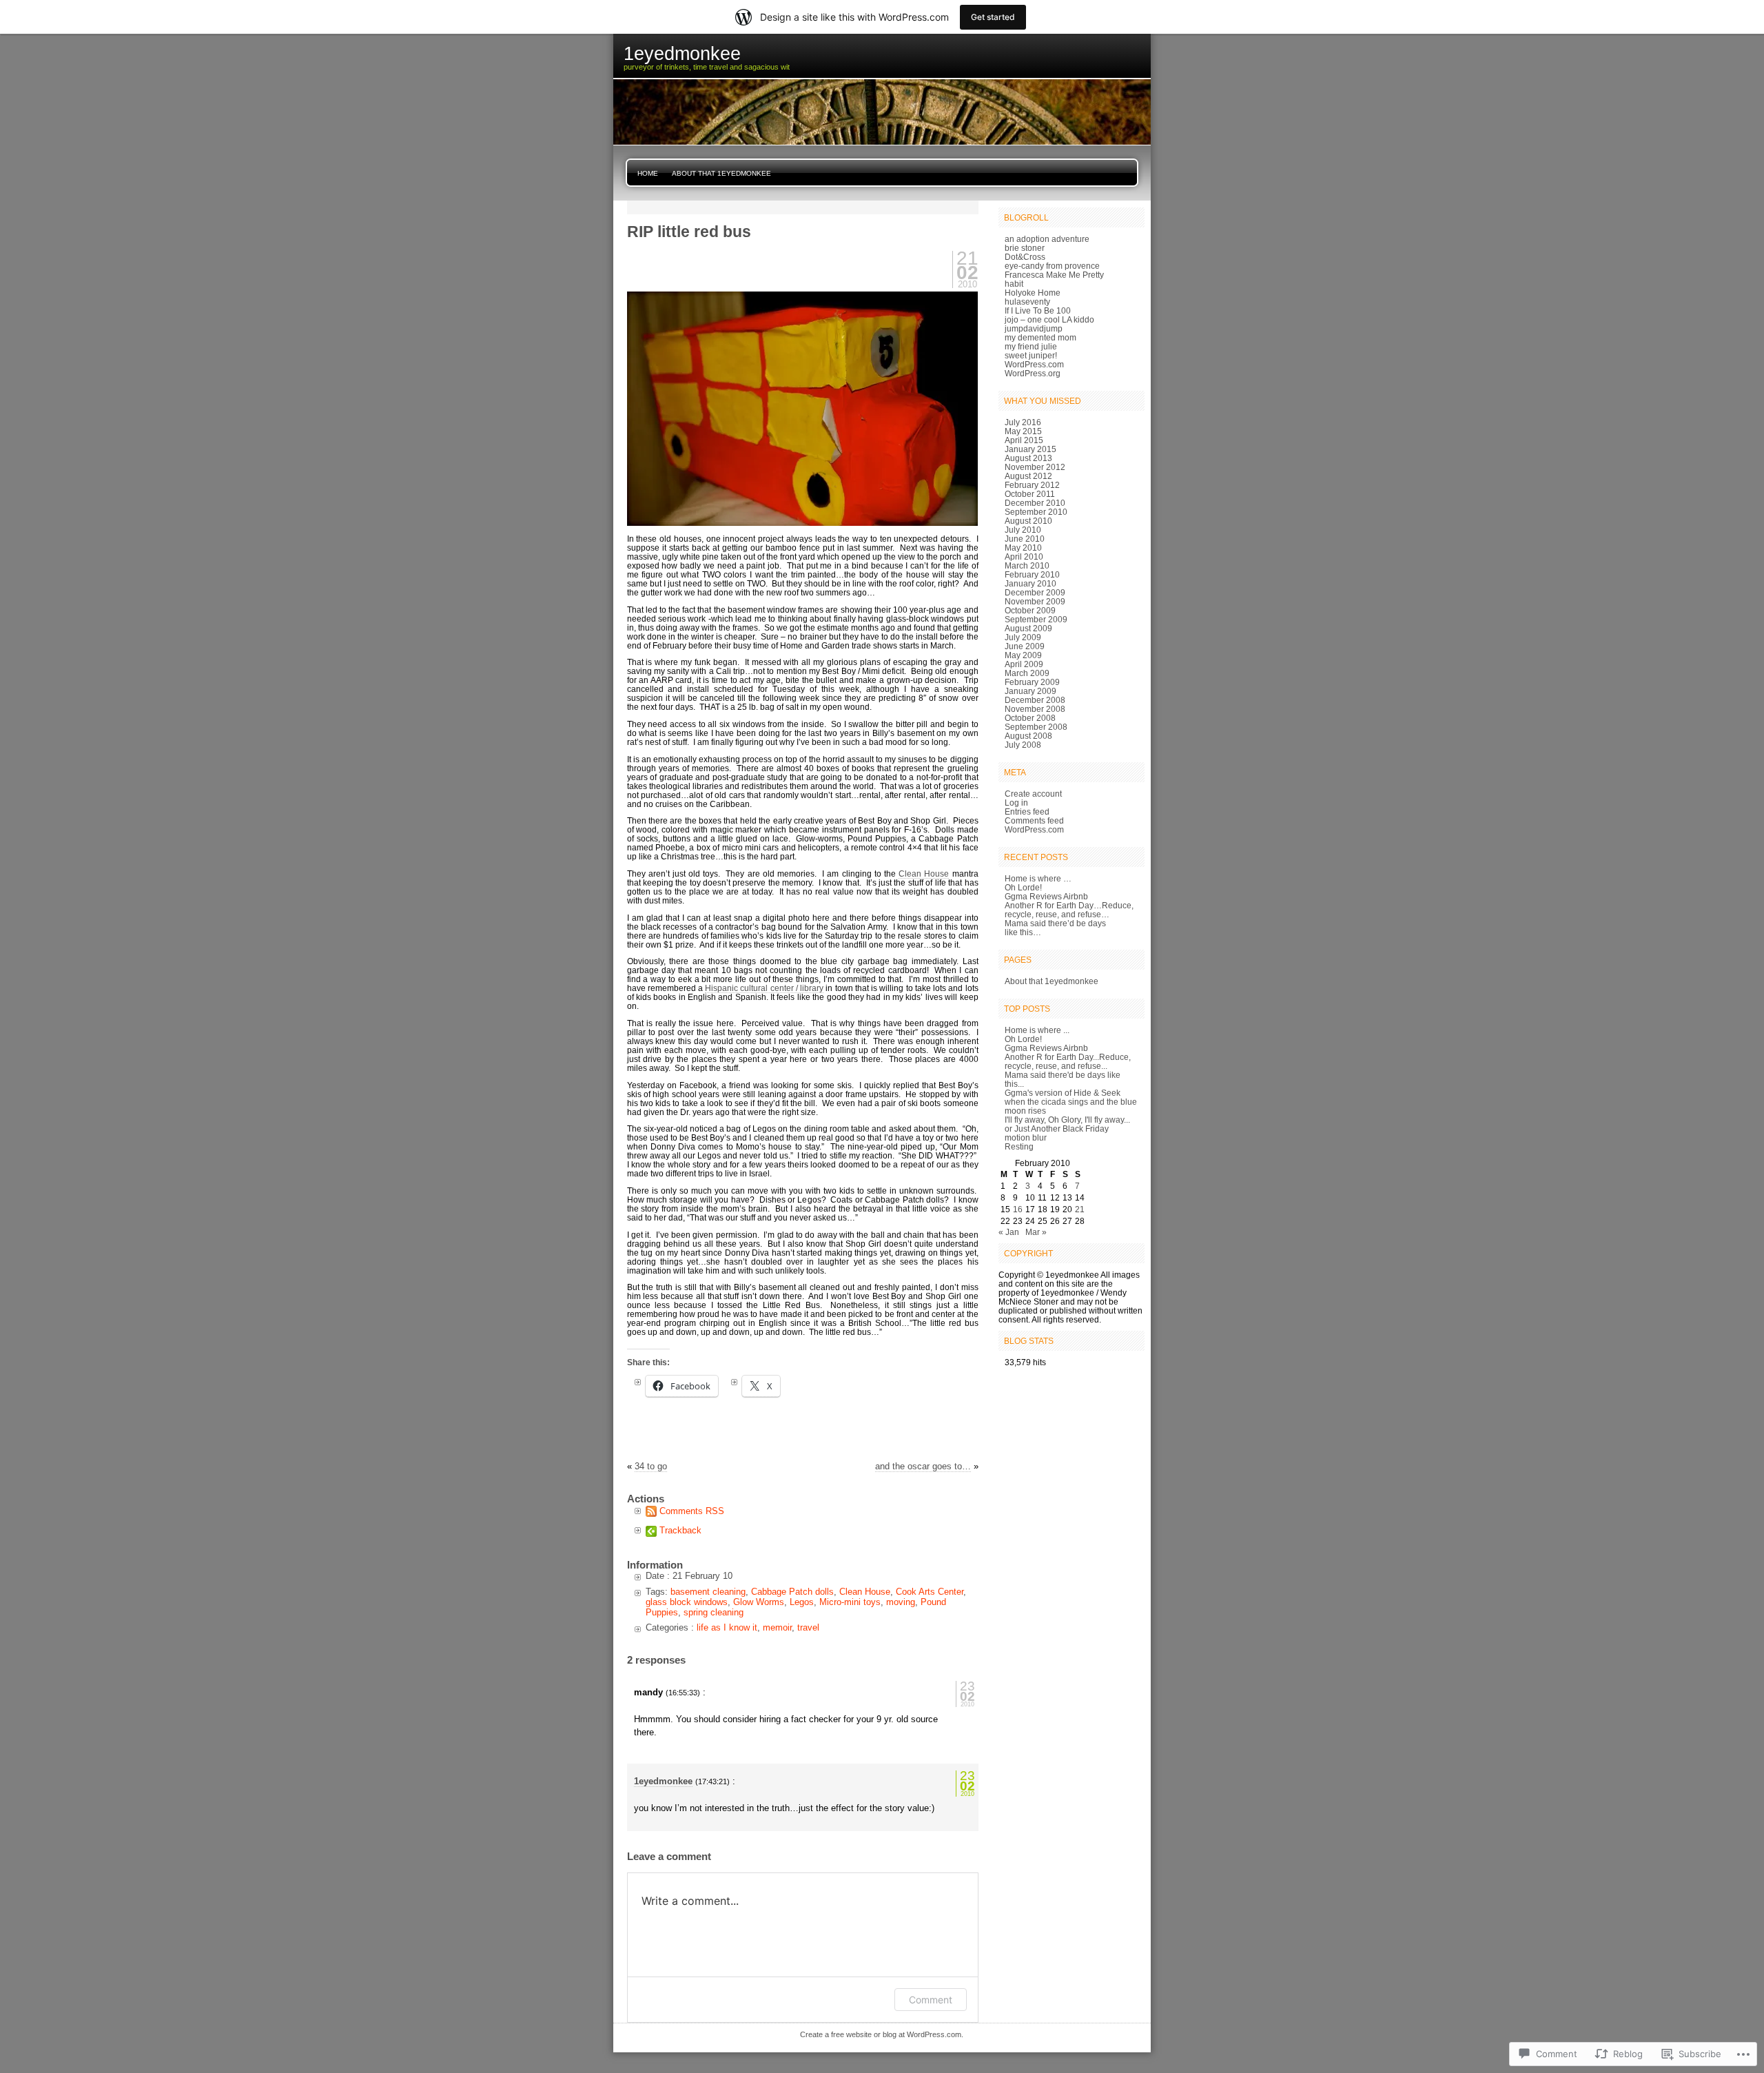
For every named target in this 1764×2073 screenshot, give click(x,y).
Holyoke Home (1033, 293)
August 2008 (1028, 736)
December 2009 (1035, 592)
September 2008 (1036, 727)
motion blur (1026, 1137)
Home (648, 173)
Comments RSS (692, 1511)
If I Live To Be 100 (1038, 310)
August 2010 (1028, 521)
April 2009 (1024, 664)
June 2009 (1025, 646)
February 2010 (1032, 574)
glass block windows (687, 1602)
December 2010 (1035, 503)
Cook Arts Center (930, 1592)
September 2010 (1036, 512)
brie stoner (1025, 248)
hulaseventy (1027, 302)
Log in (1016, 803)
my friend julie (1031, 346)
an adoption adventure (1047, 239)
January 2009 (1030, 691)
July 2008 (1023, 745)
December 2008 (1035, 700)
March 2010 (1027, 565)
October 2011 (1030, 494)
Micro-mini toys (850, 1602)
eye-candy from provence (1052, 266)
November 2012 (1035, 467)
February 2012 (1032, 485)
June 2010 (1025, 539)
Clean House (924, 874)
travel (808, 1627)
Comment (931, 2000)
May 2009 (1023, 655)
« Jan (1009, 1232)
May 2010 (1023, 548)
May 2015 (1023, 431)
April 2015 (1024, 440)
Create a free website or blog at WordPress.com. (882, 2034)
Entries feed (1027, 811)
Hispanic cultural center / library (764, 988)
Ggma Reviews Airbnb (1046, 896)
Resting (1019, 1146)
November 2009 (1035, 601)
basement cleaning (708, 1592)
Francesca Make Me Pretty (1054, 275)
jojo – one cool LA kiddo (1049, 319)
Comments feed (1034, 820)
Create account (1033, 794)
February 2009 (1032, 682)
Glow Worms (759, 1602)
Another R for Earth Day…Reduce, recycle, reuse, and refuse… (1069, 910)
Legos (802, 1602)
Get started (993, 17)
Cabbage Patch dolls (792, 1592)
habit (1014, 284)
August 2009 (1028, 628)
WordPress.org (1033, 373)
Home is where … (1038, 878)
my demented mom (1040, 337)
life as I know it (727, 1627)
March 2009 (1027, 673)
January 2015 (1030, 449)
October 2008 (1030, 718)
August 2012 (1028, 476)
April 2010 (1024, 556)
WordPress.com (1034, 364)
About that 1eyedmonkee (721, 173)
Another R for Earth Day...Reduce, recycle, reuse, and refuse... (1068, 1061)
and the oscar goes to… (923, 1466)
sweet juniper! (1031, 355)
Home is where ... (1037, 1030)
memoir (777, 1627)
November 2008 (1035, 709)
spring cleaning (714, 1612)
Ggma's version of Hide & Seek (1063, 1093)
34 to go (651, 1466)
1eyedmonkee (663, 1781)
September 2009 (1036, 619)
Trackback (680, 1530)
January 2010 (1030, 583)
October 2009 (1030, 610)
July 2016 (1023, 422)
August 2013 (1028, 458)
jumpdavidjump (1034, 328)
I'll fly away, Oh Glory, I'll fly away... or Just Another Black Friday (1067, 1124)
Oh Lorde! (1023, 887)
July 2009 (1023, 637)
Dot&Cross (1025, 257)
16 (1018, 1209)
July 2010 (1023, 530)
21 (1080, 1209)
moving (901, 1602)
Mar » (1036, 1232)
